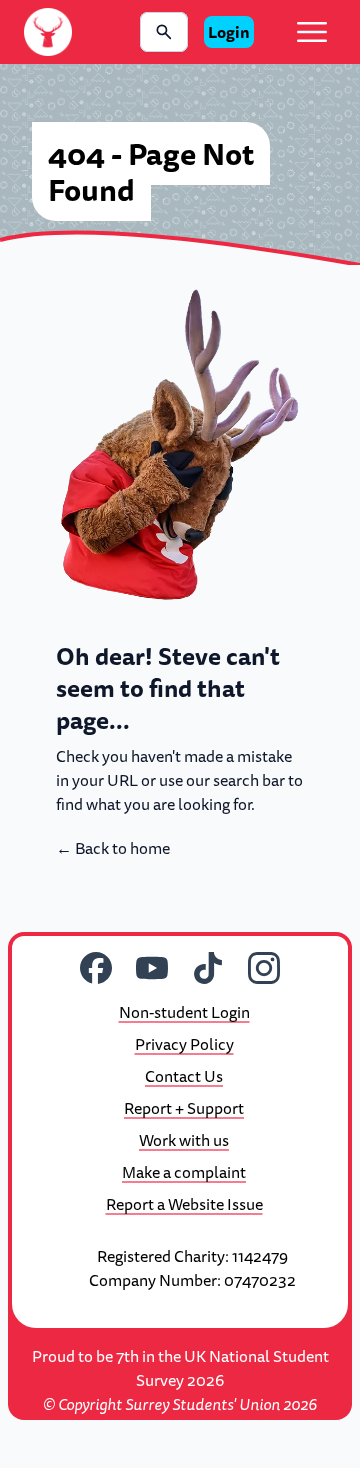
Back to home (113, 848)
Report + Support (184, 1108)
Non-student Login (184, 1012)
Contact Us (184, 1076)
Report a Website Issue (184, 1204)
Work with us (184, 1140)
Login (229, 32)
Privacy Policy (184, 1044)
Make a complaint (184, 1172)
